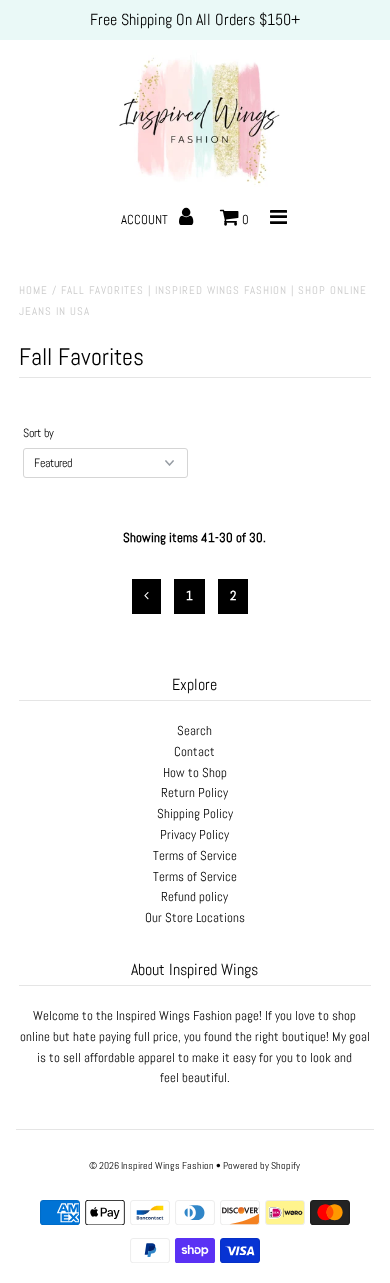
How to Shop (195, 772)
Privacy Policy (194, 834)
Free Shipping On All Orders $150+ (195, 19)
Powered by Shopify (261, 1165)
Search (194, 730)
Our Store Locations (195, 917)
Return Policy (194, 792)
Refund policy (194, 896)
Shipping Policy (195, 813)
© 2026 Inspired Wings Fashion (151, 1165)
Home (33, 290)
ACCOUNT (146, 219)
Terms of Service (195, 855)
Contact (194, 751)
